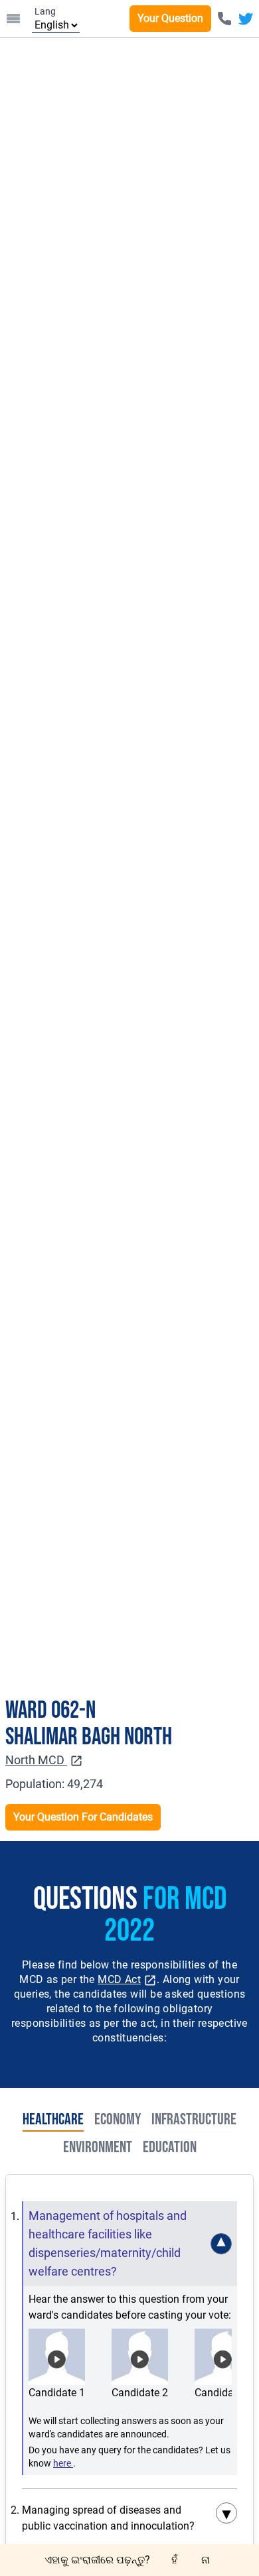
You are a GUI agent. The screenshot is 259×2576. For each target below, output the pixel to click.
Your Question (170, 18)
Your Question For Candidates (83, 1817)
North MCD (36, 1760)
